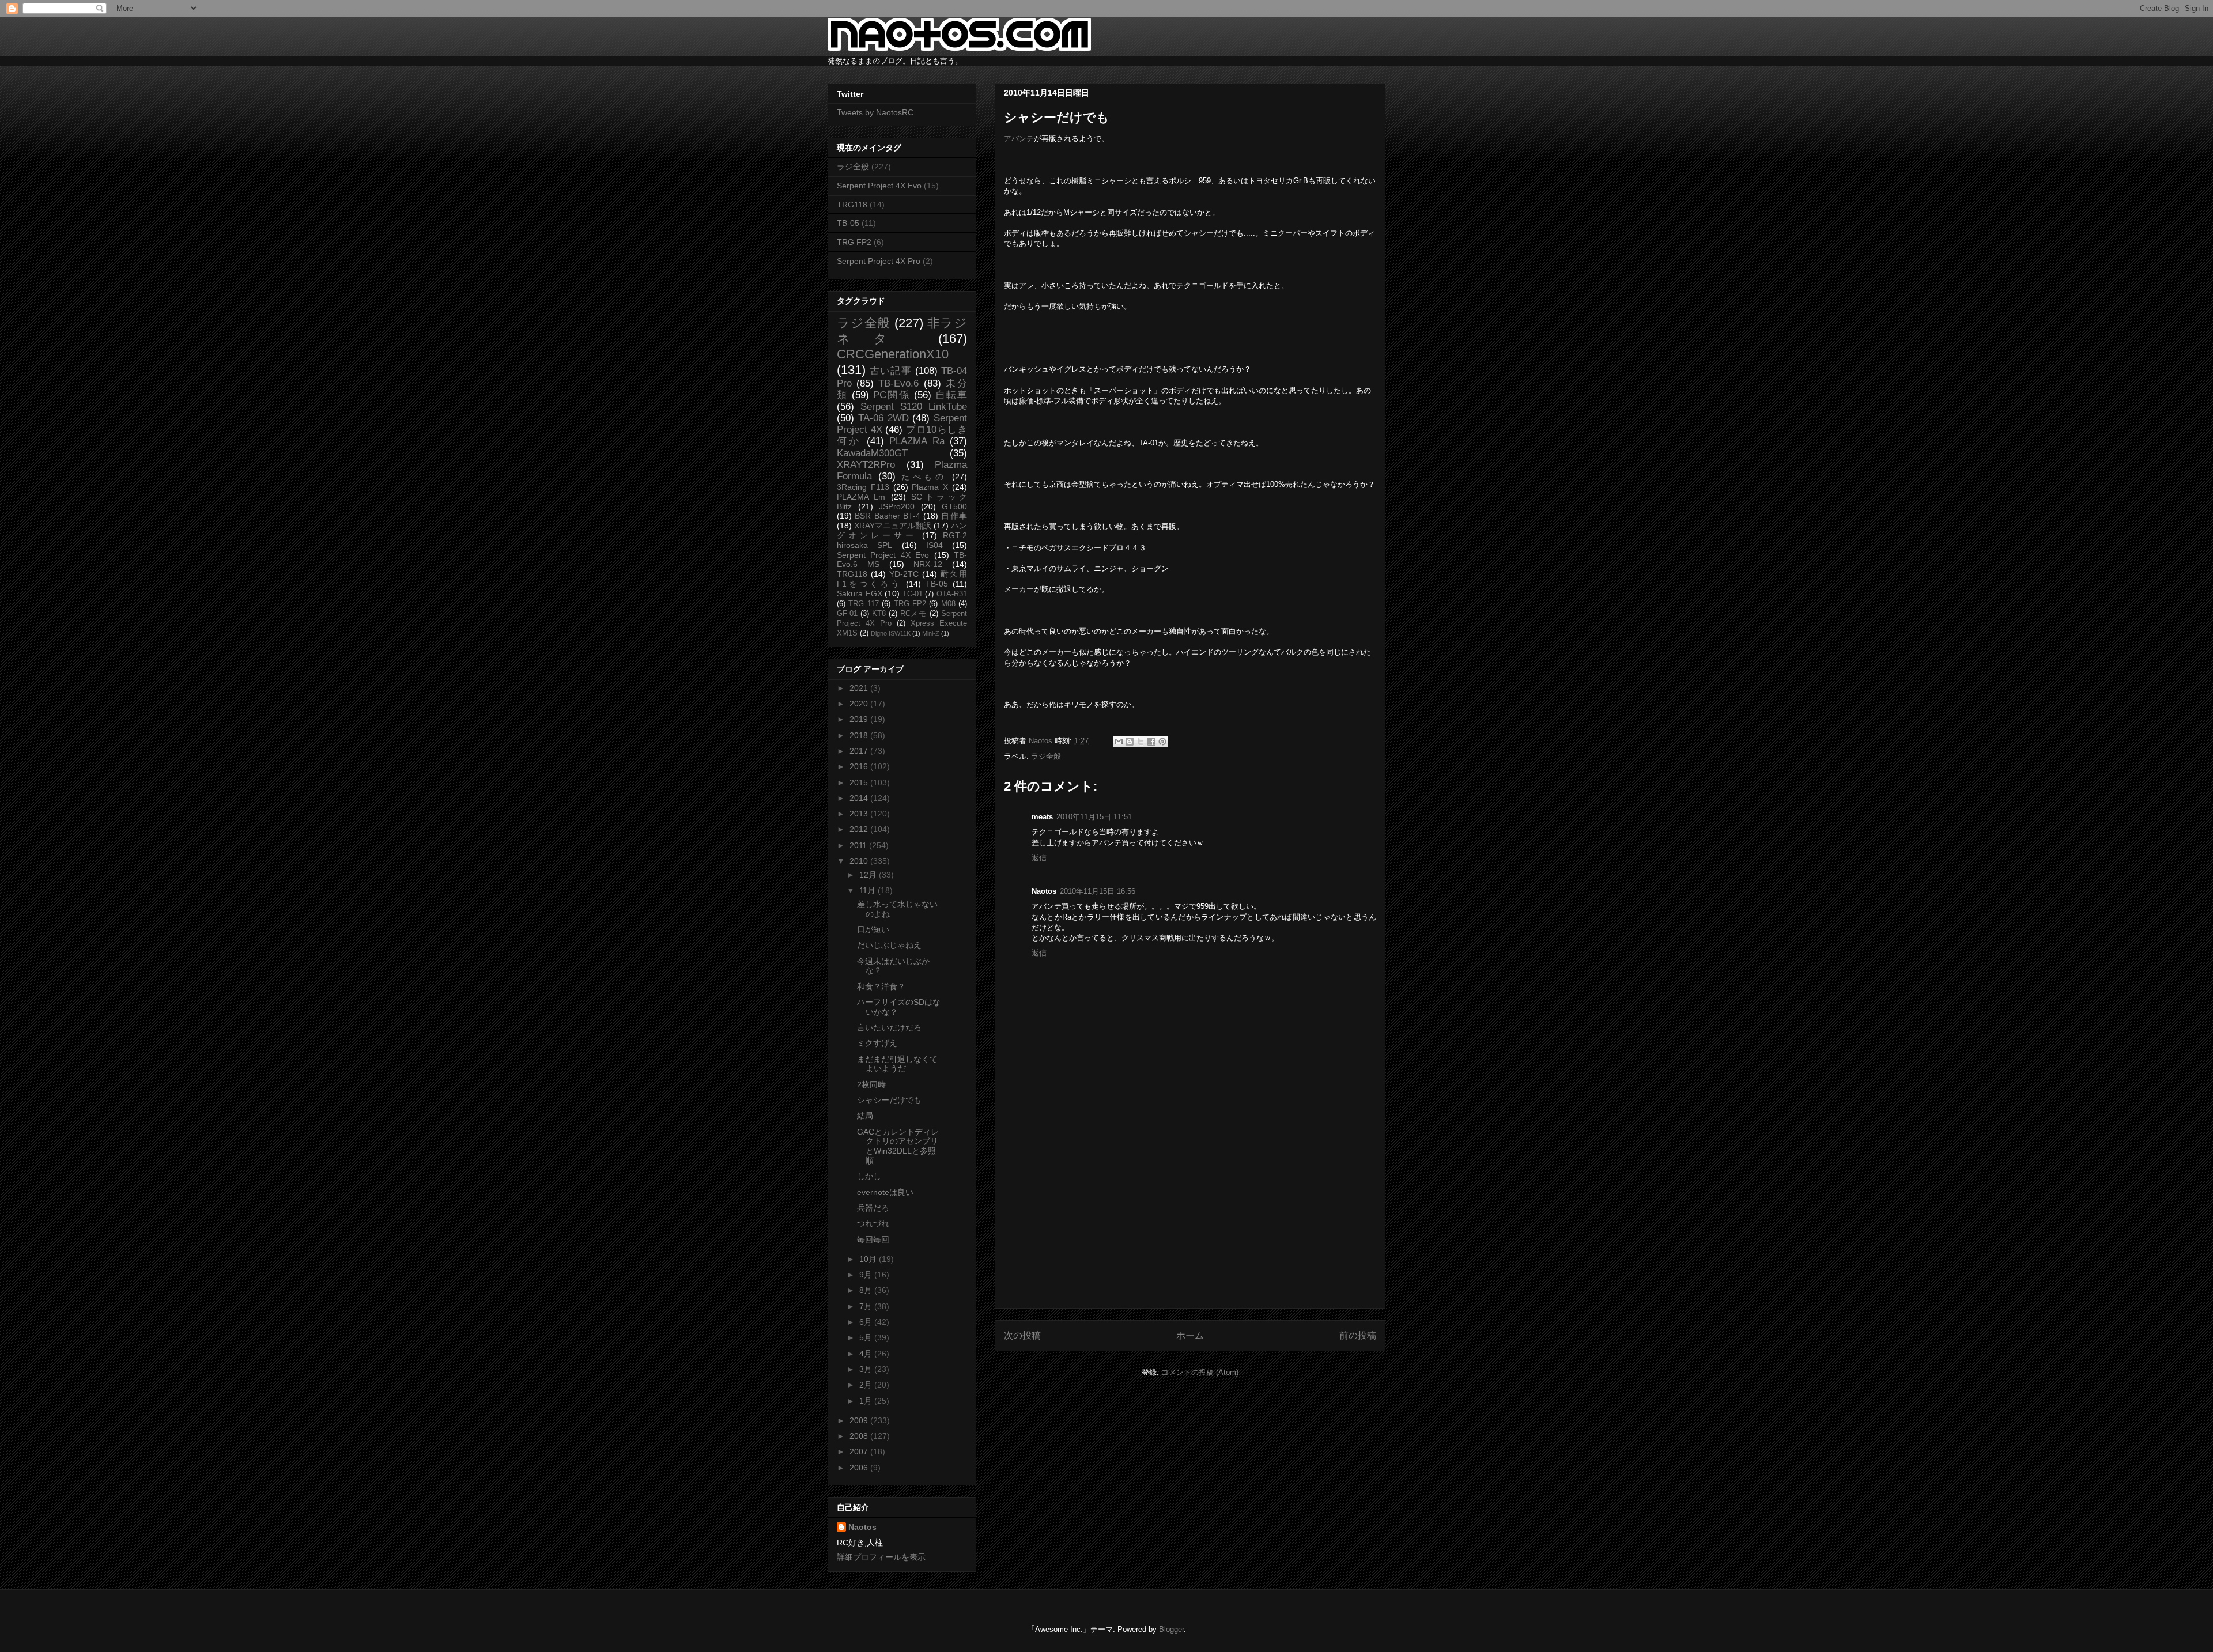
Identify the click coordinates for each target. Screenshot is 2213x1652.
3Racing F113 (863, 487)
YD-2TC (904, 574)
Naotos (862, 1527)
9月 (867, 1275)
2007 (860, 1451)
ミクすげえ (877, 1043)
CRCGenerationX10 (893, 354)
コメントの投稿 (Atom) (1200, 1372)
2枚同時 (871, 1084)
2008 (860, 1436)
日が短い (873, 929)
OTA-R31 (952, 594)
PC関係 (891, 395)
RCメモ (914, 614)
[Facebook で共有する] (1151, 742)
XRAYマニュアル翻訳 (893, 526)
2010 (860, 861)
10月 (869, 1259)
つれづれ (873, 1223)
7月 (867, 1306)
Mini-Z (931, 633)
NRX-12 (928, 564)
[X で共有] (1141, 742)
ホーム (1190, 1335)
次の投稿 (1022, 1335)
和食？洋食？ (881, 986)
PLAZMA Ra (917, 441)
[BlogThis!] (1130, 742)
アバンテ (1019, 139)
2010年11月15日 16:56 (1098, 891)
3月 (867, 1369)
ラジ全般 (1046, 756)
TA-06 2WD (883, 418)
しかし (869, 1176)
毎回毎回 (873, 1239)
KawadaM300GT (872, 453)
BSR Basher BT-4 (888, 516)
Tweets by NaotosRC (875, 112)
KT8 (879, 614)
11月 (868, 890)
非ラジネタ (902, 331)
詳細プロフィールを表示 (881, 1557)
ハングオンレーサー (902, 530)
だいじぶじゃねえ (889, 945)
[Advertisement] (1190, 1219)
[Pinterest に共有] (1162, 742)
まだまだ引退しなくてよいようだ (897, 1064)
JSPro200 (897, 506)
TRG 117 (863, 604)
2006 (860, 1468)
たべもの (924, 477)
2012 (860, 829)
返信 (1039, 858)
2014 (860, 798)
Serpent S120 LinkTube (914, 407)
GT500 (954, 506)
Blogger (1171, 1629)
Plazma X (930, 487)
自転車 (951, 395)
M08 (948, 604)
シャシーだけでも (889, 1100)
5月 (867, 1337)
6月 (867, 1322)
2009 (860, 1420)
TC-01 (913, 594)
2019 (860, 719)
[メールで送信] (1119, 742)
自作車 (954, 516)
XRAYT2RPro (866, 465)
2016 (860, 766)
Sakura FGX (860, 593)
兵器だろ (873, 1208)
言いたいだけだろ (889, 1027)
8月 (867, 1290)
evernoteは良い (885, 1192)
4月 (867, 1354)
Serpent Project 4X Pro (879, 261)
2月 (867, 1385)
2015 (860, 782)
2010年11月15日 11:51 (1094, 817)
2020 (860, 704)
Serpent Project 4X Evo (879, 186)
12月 (869, 875)
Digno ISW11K (891, 633)
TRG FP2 (854, 242)
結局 (865, 1116)
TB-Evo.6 (898, 383)
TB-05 (848, 223)
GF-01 (847, 614)
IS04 (934, 545)
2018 (860, 735)
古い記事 (891, 371)
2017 (860, 751)
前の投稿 (1358, 1335)
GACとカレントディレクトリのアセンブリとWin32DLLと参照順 (898, 1146)
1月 (867, 1401)
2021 (860, 688)
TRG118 (852, 205)
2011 (859, 845)
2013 (860, 814)
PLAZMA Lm (861, 497)
